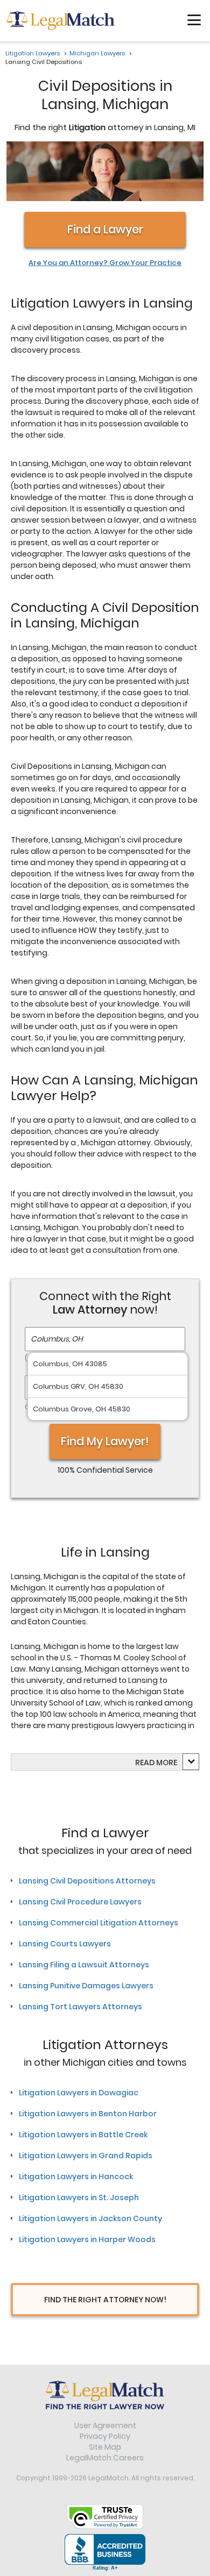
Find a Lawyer (105, 229)
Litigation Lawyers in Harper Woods (87, 2239)
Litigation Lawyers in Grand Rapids (86, 2156)
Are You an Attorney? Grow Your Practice (105, 263)
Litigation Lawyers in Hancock (76, 2177)
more (167, 1762)
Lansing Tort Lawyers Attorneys (80, 2007)
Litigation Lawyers (33, 53)
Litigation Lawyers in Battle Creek (83, 2135)
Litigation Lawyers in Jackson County (90, 2218)
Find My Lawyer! (105, 1441)
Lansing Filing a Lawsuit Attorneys (84, 1965)
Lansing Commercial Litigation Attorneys (99, 1923)
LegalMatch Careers (105, 2458)
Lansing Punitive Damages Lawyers (86, 1986)
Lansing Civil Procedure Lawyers (80, 1902)
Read (156, 1762)
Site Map (105, 2447)
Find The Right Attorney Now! (105, 2300)
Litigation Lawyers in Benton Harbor (88, 2114)
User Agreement (105, 2425)
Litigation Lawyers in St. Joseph (79, 2197)
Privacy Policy (105, 2436)
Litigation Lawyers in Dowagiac (79, 2093)
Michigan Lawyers (97, 53)
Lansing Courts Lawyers (65, 1944)
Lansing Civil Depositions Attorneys (87, 1881)
